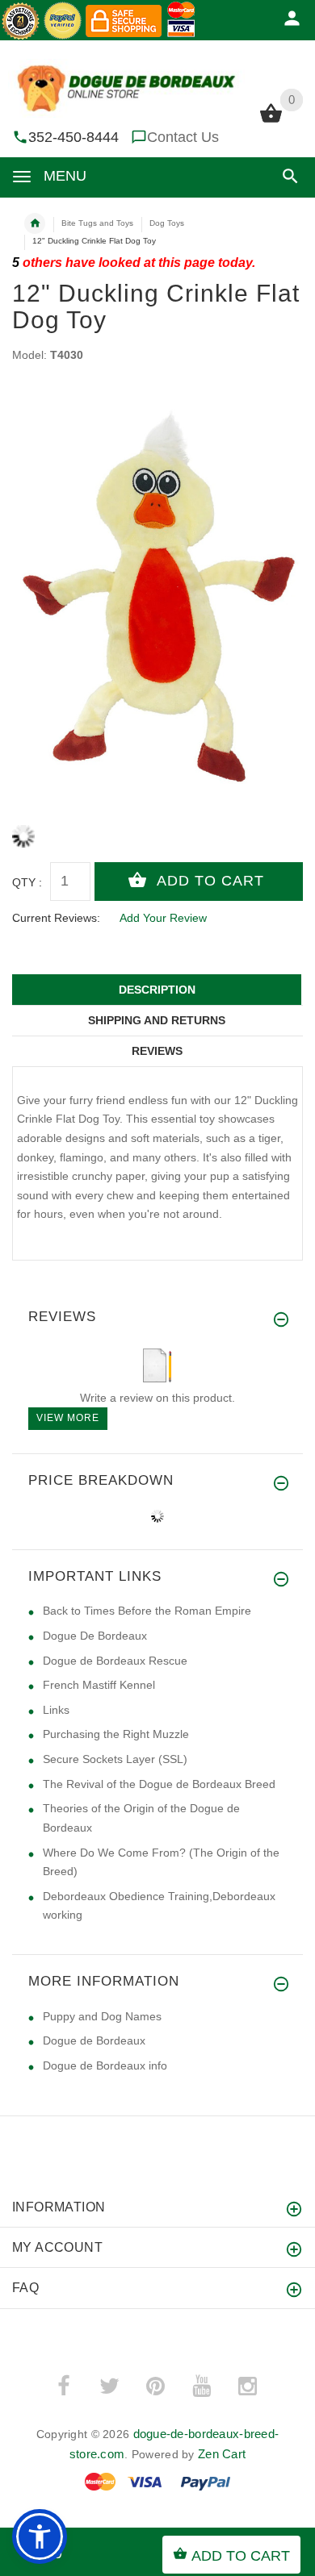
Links (56, 1710)
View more (68, 1418)
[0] (271, 121)
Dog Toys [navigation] (167, 223)
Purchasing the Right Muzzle (116, 1734)
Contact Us (183, 137)
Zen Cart (222, 2454)
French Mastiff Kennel (99, 1685)
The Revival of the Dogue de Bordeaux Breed (159, 1784)
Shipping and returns (157, 1020)
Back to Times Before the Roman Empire (147, 1611)
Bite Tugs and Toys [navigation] (97, 223)
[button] (287, 176)
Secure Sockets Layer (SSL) (115, 1759)
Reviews (157, 1051)
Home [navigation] (35, 223)
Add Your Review (163, 918)
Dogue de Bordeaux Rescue (115, 1661)
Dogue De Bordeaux (95, 1636)
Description (157, 990)
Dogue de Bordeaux (94, 2040)
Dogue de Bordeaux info (105, 2065)
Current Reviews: (56, 918)
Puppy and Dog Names (102, 2016)
